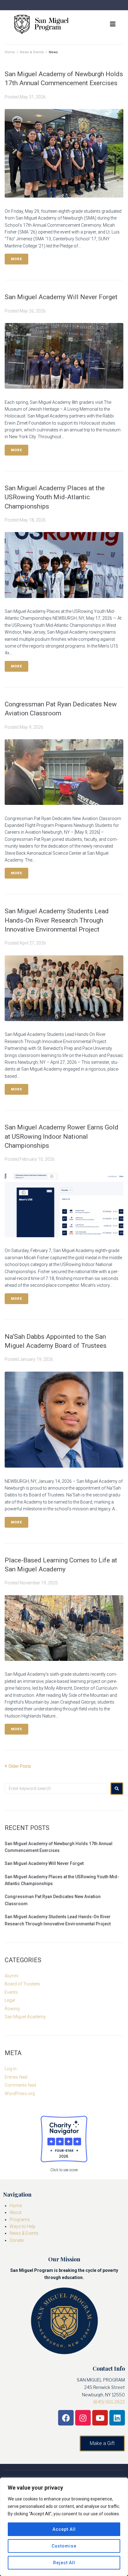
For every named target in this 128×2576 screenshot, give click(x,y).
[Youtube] (100, 2418)
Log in (11, 2069)
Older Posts (18, 1766)
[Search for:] (56, 1788)
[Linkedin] (117, 2418)
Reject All (64, 2563)
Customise (64, 2546)
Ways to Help (23, 2226)
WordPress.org (20, 2094)
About (16, 2212)
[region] (64, 2527)
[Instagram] (83, 2418)
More (16, 259)
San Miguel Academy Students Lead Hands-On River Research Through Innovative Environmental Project (57, 920)
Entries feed (16, 2077)
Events (11, 1992)
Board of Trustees (22, 1984)
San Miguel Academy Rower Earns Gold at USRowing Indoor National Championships (62, 1136)
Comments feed (20, 2085)
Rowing (12, 2009)
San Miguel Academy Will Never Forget (61, 297)
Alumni (11, 1976)
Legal (10, 2000)
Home (10, 52)
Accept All (64, 2529)
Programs (20, 2220)
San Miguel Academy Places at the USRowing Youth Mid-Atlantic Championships (55, 497)
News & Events (32, 52)
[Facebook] (66, 2418)
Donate (17, 2240)
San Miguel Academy (25, 2017)
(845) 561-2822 (109, 2402)
